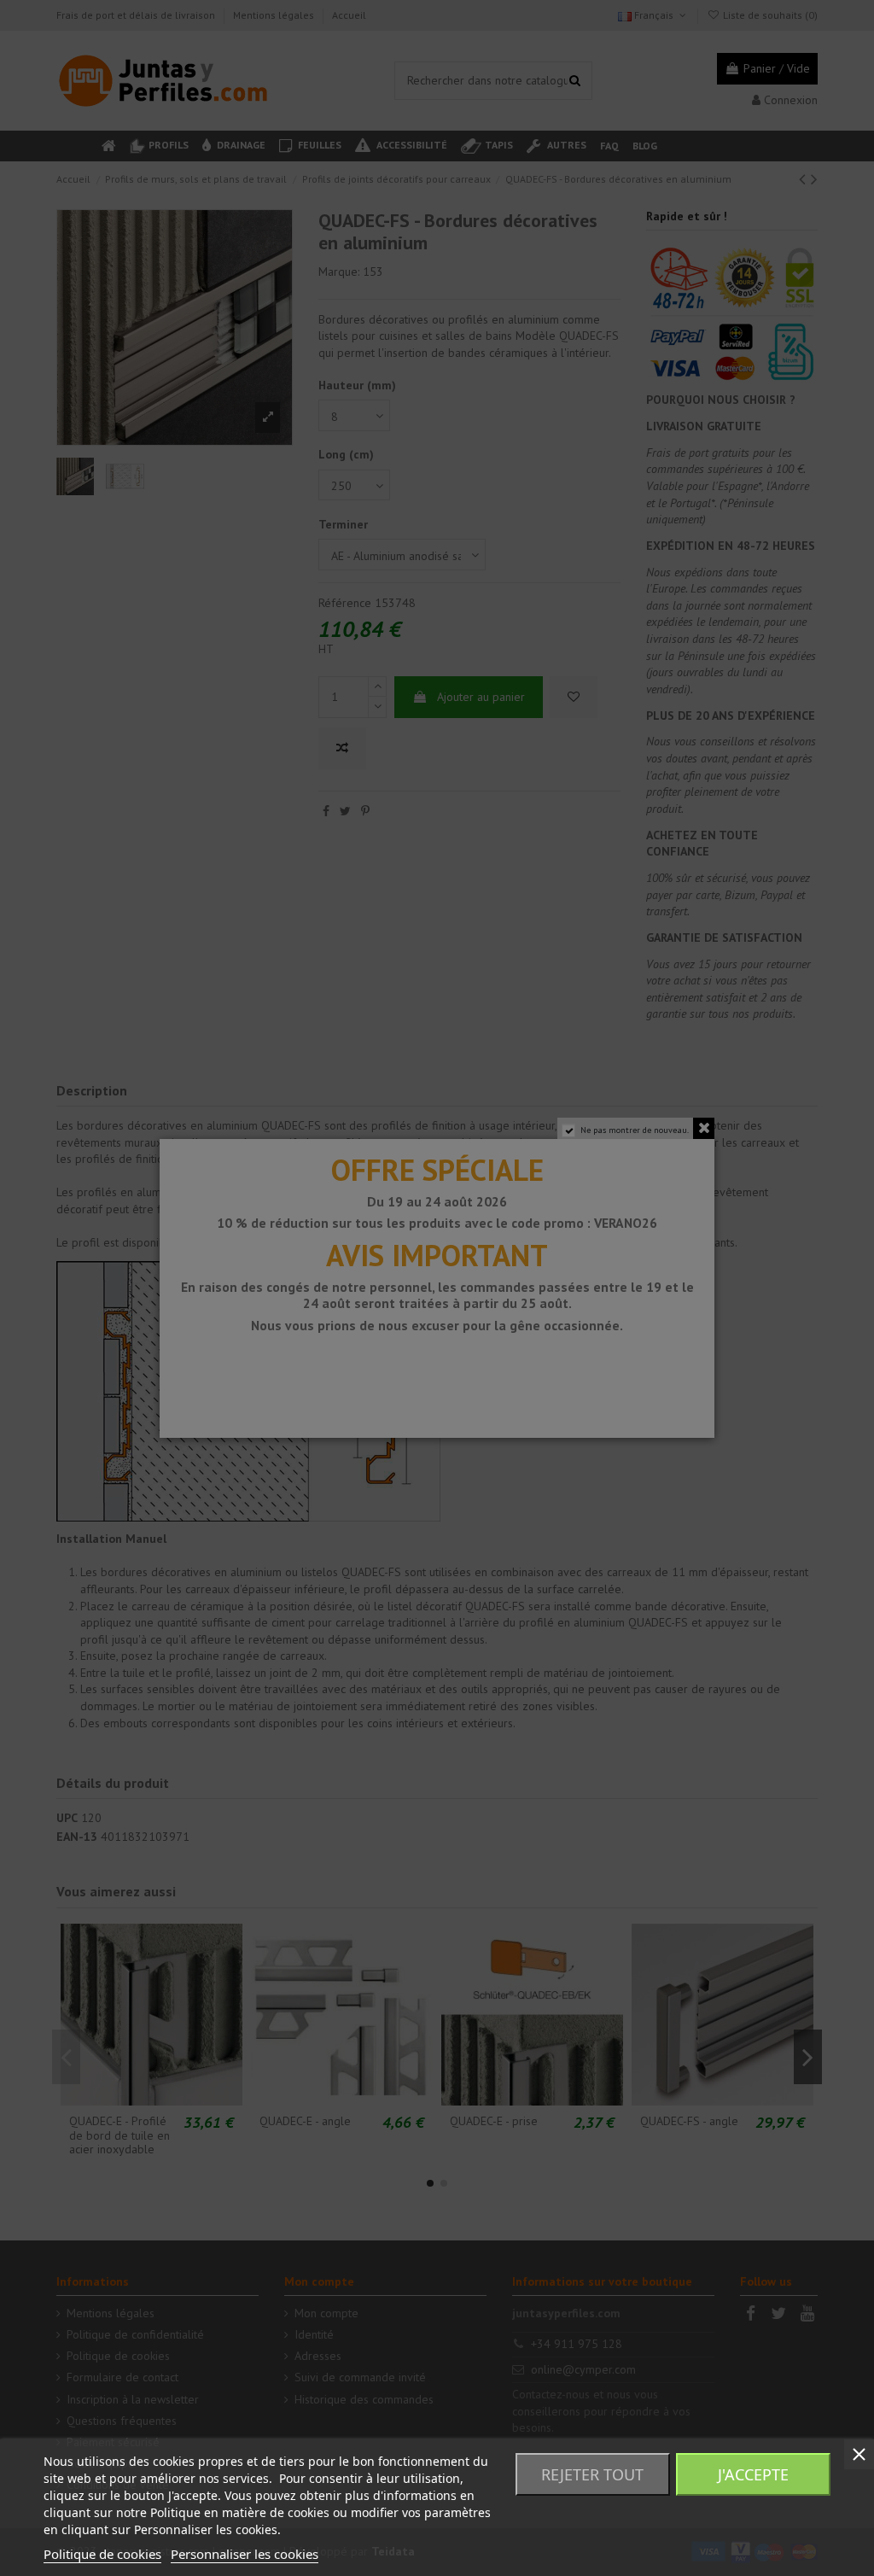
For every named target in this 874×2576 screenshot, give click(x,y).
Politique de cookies (102, 2554)
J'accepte (753, 2474)
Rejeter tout (592, 2474)
